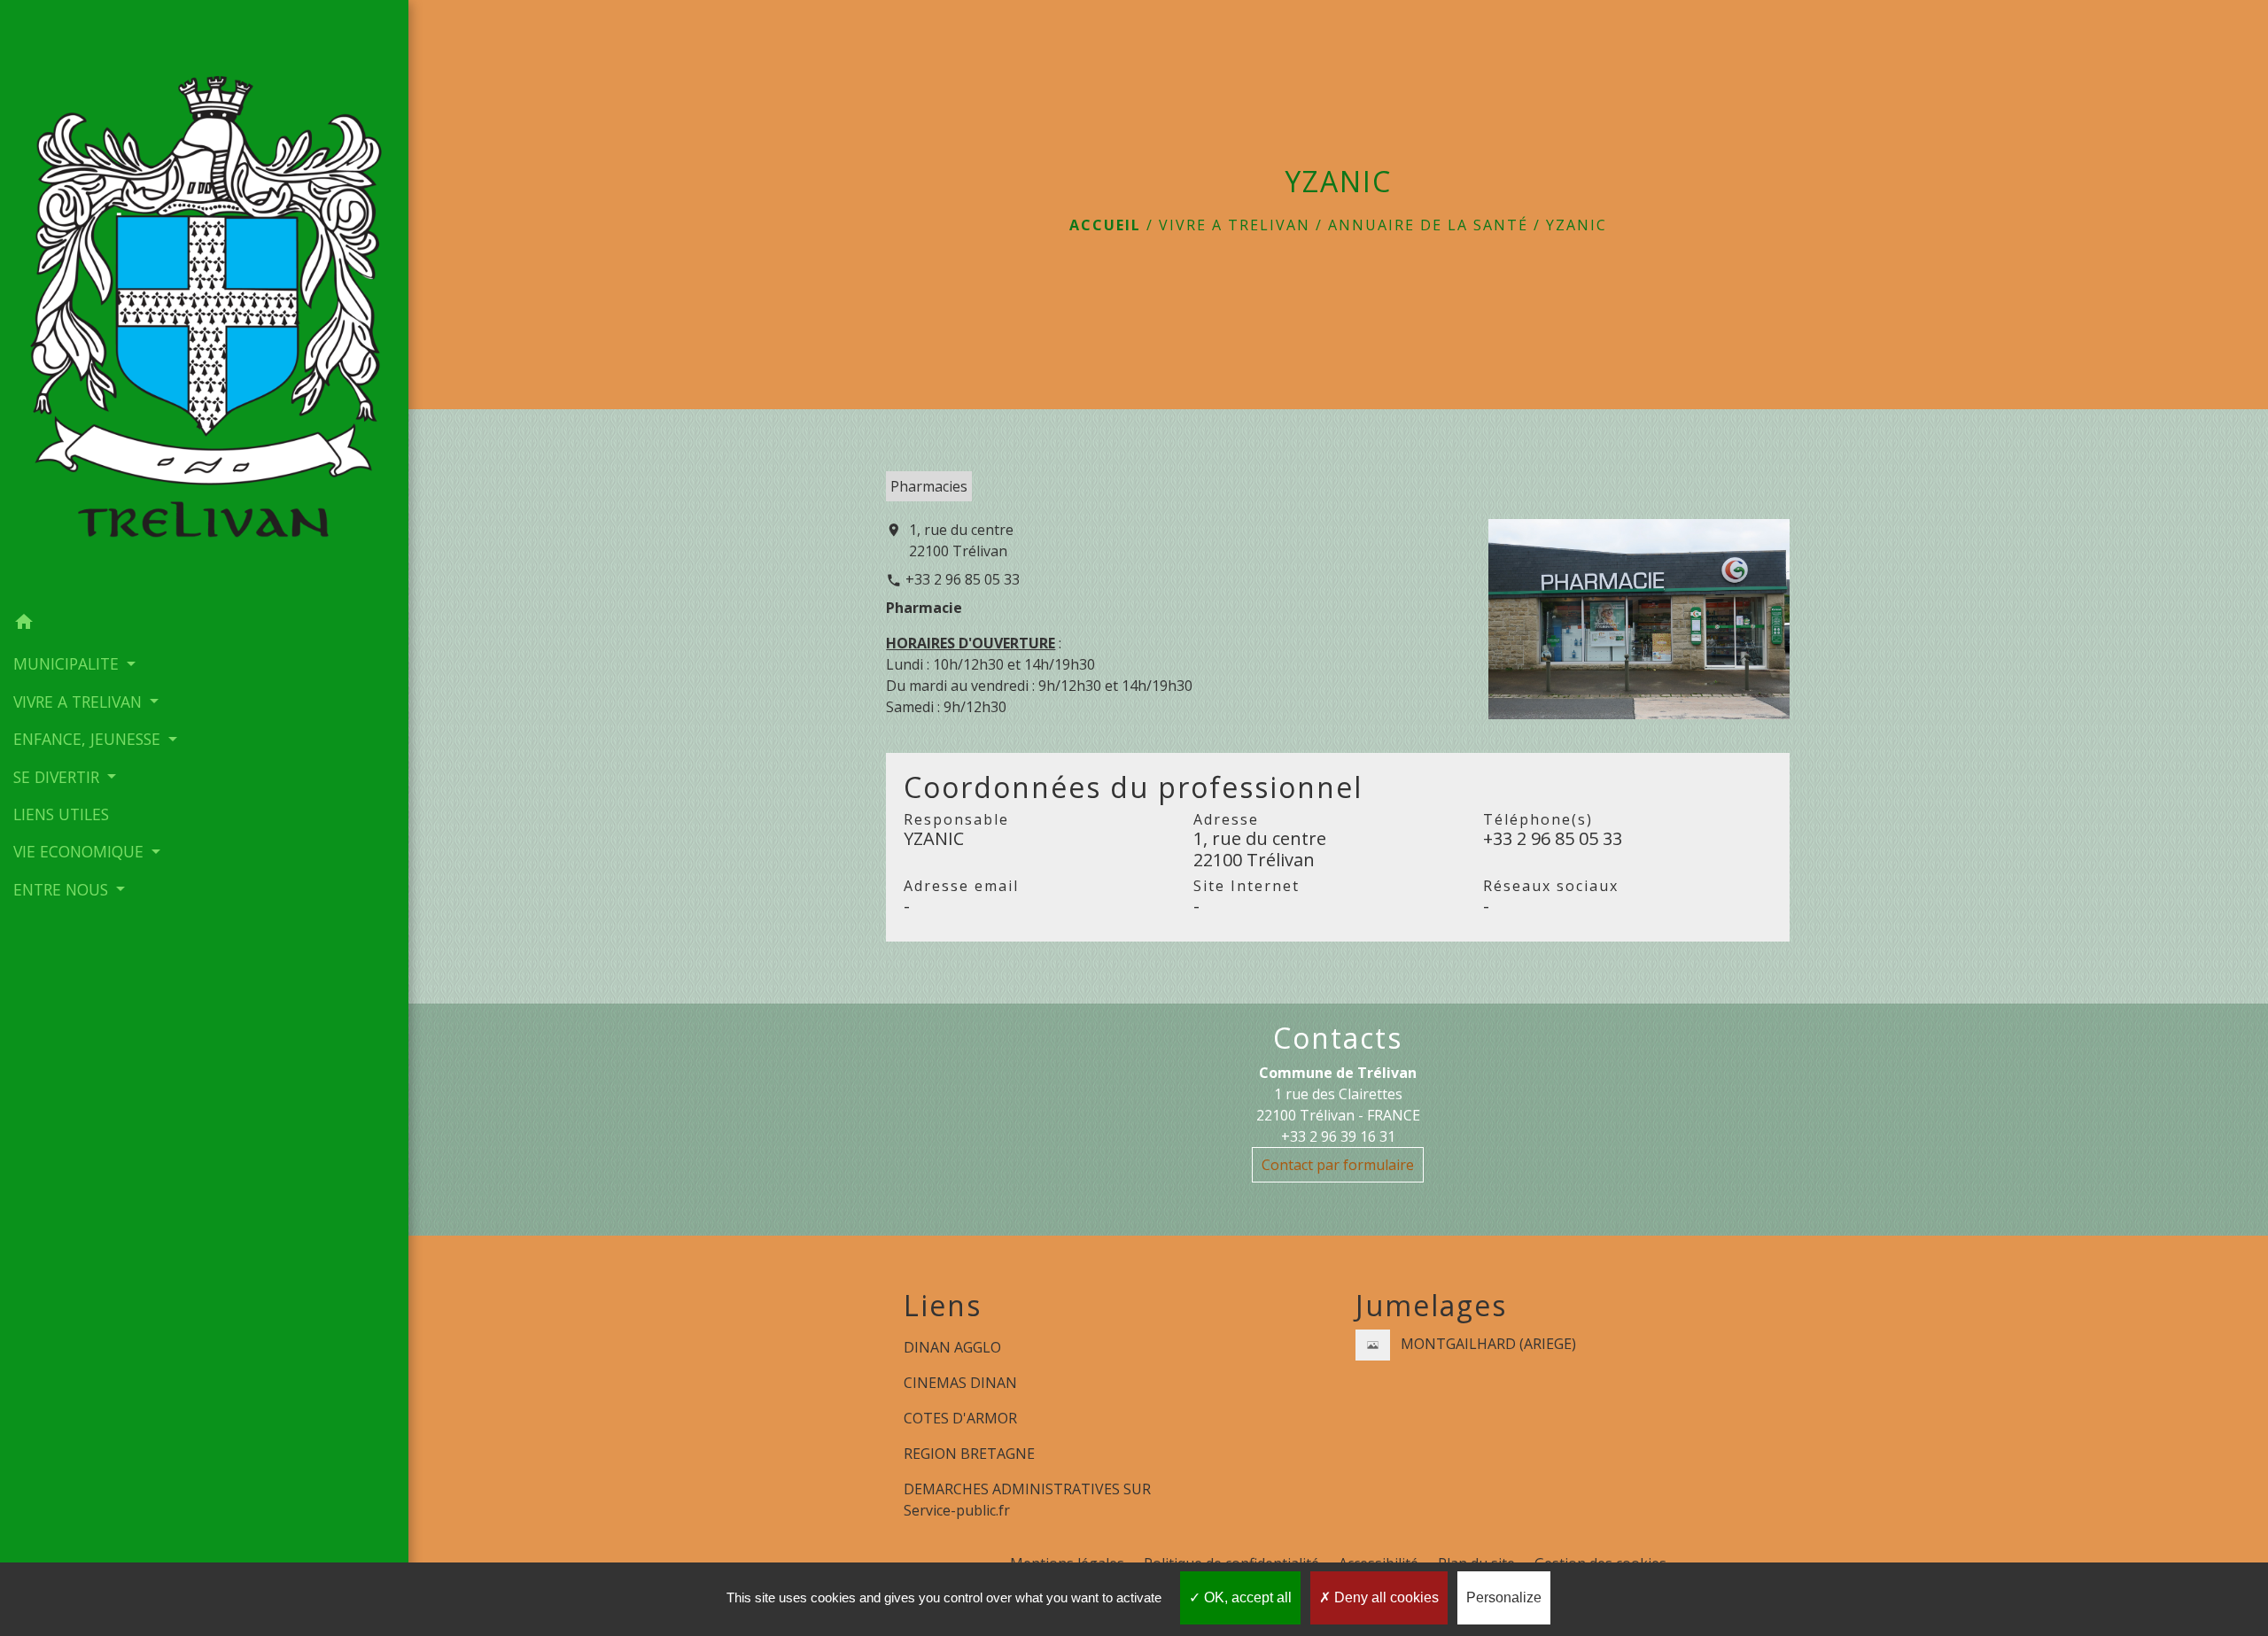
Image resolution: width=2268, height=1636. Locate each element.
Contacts (1338, 1038)
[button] (204, 624)
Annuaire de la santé (1428, 225)
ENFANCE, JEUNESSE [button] (89, 739)
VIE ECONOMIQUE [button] (81, 851)
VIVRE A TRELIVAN (1235, 225)
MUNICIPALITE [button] (68, 663)
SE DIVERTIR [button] (58, 777)
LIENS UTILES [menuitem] (61, 814)
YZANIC (1577, 225)
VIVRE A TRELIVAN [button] (80, 702)
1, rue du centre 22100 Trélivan (961, 540)
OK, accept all (1246, 1597)
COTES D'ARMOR (960, 1418)
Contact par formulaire (1338, 1165)
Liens (943, 1306)
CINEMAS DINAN (960, 1383)
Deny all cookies (1385, 1597)
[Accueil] (204, 302)
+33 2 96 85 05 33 (963, 579)
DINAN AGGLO (952, 1347)
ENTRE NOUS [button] (63, 889)
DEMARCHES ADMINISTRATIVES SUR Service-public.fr (1027, 1500)
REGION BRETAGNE (969, 1454)
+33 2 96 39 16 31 (1338, 1136)
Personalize (1504, 1597)
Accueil (1105, 225)
